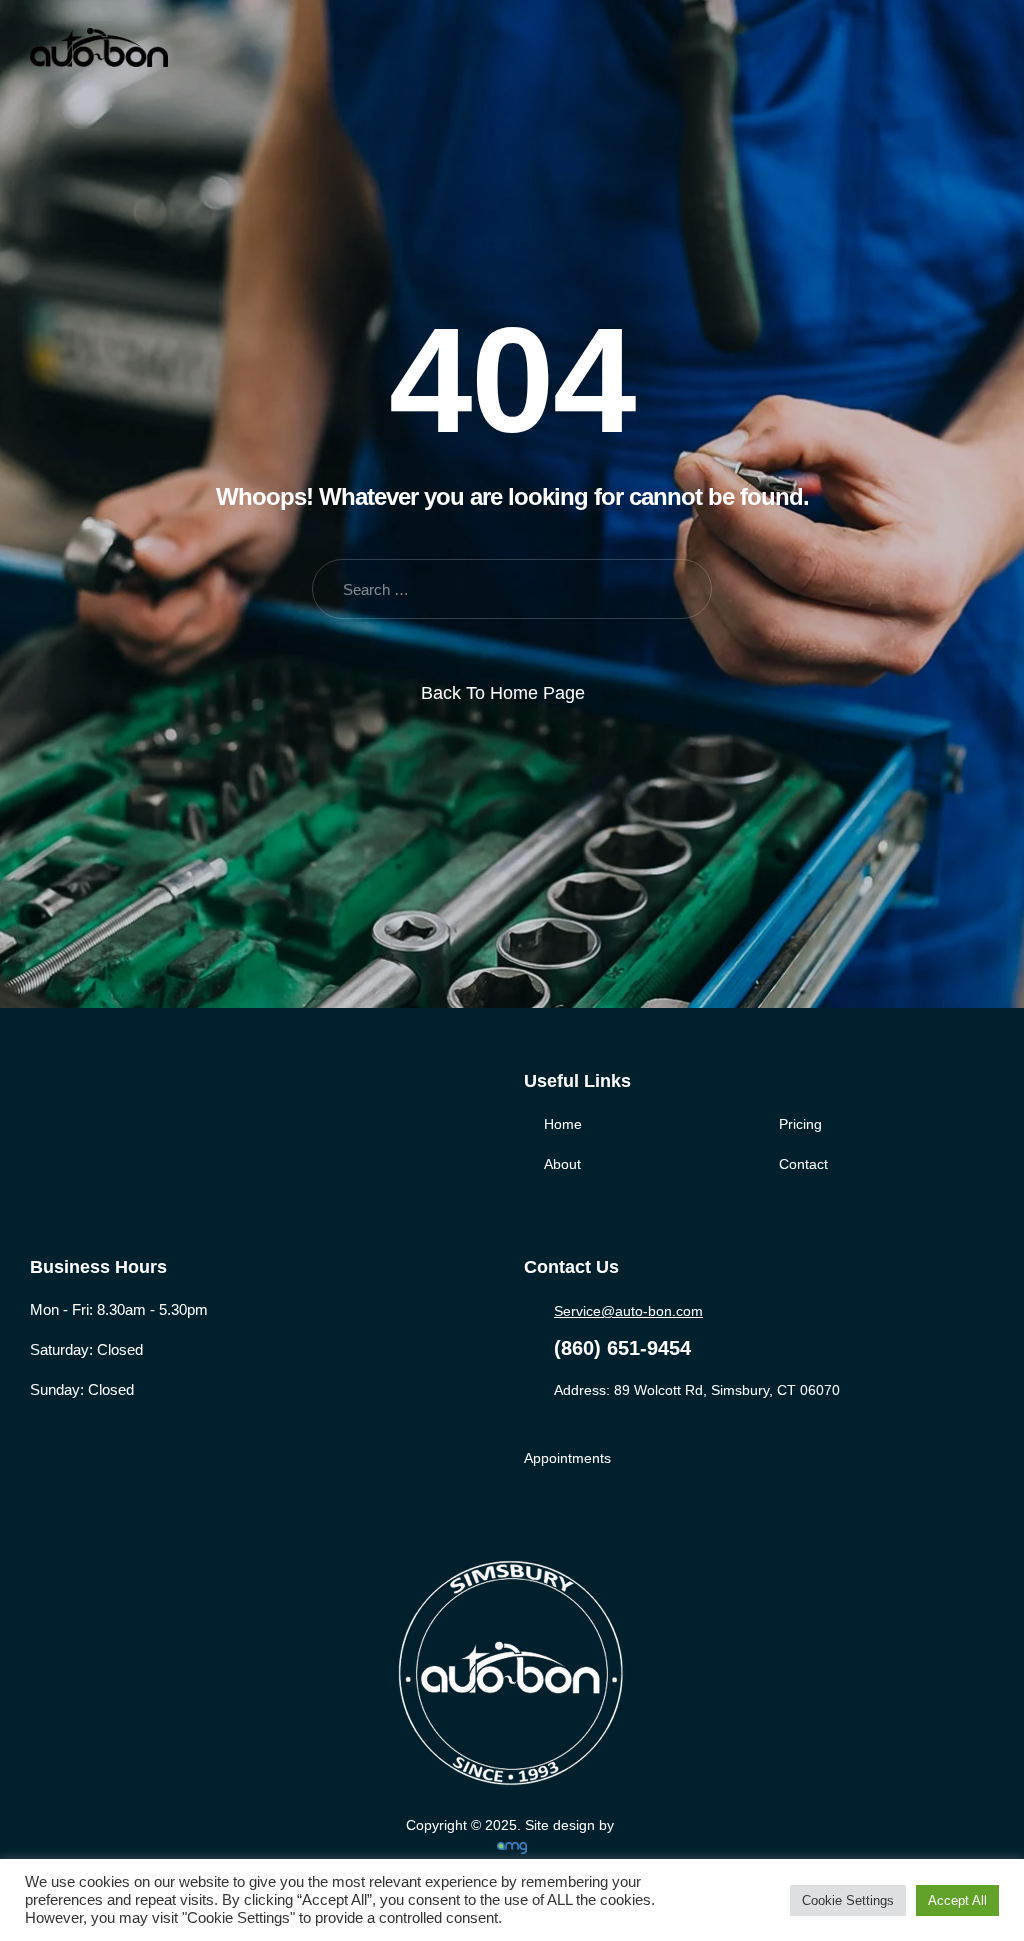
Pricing (800, 1124)
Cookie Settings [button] (848, 1900)
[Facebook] (40, 1103)
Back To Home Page (503, 693)
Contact (803, 1164)
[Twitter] (81, 1103)
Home (563, 1124)
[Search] (681, 589)
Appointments (567, 1458)
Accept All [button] (957, 1900)
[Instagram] (122, 1103)
